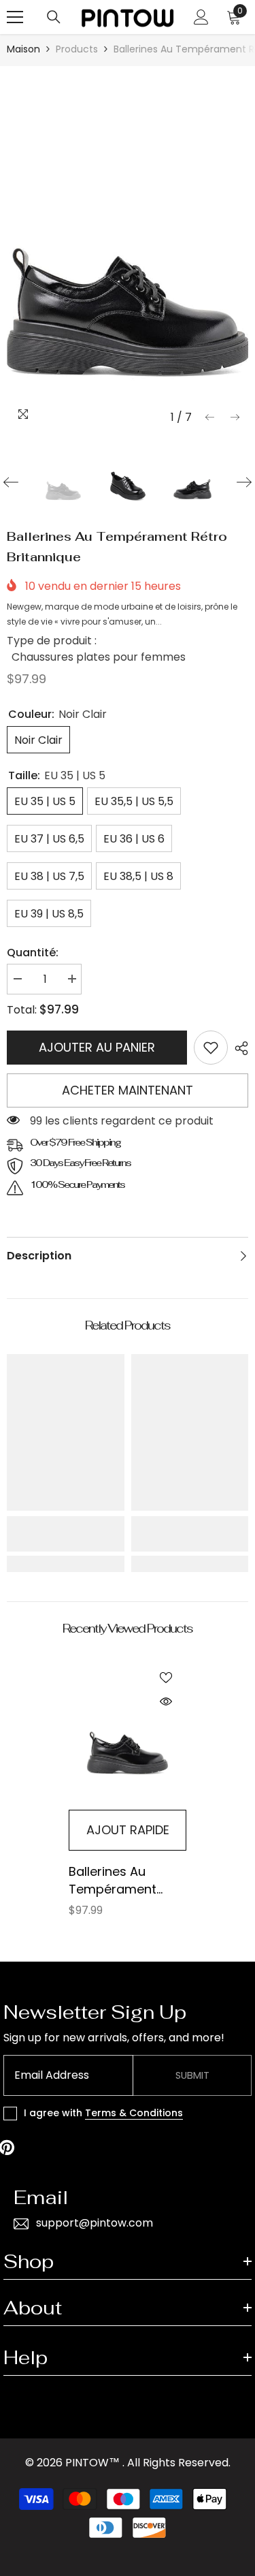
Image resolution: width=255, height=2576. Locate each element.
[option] (128, 252)
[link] (211, 1048)
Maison (23, 49)
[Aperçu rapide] (166, 1701)
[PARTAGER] (238, 1048)
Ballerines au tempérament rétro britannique (121, 1881)
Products (77, 49)
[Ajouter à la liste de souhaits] (166, 1678)
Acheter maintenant (128, 1090)
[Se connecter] (201, 17)
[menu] (15, 17)
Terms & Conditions (134, 2113)
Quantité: (33, 953)
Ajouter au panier (97, 1047)
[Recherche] (54, 17)
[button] (210, 417)
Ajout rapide (128, 1830)
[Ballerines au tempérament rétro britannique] (128, 1734)
